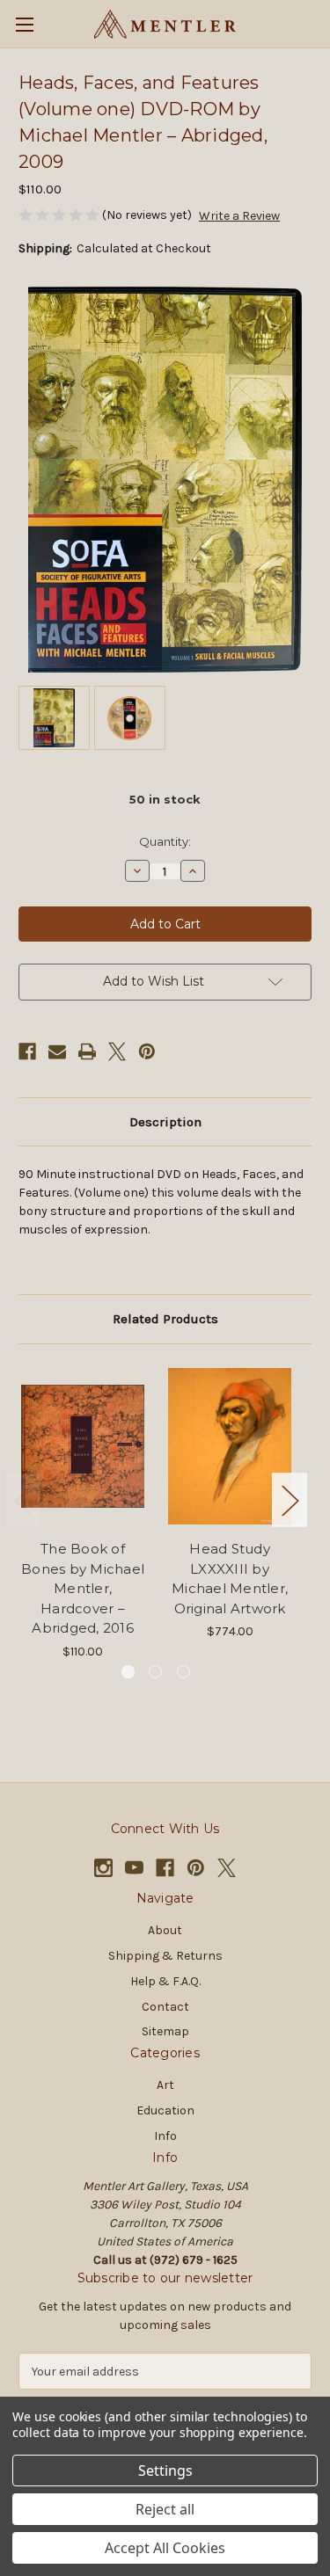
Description (165, 1122)
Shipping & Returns (165, 1956)
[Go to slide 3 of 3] (183, 1672)
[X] (117, 1052)
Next (290, 1499)
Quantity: (165, 841)
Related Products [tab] (165, 1319)
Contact (165, 2007)
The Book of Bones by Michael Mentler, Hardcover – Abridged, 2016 (83, 1588)
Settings (165, 2470)
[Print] (87, 1052)
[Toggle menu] (24, 24)
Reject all (165, 2509)
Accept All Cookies (165, 2548)
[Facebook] (27, 1052)
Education (165, 2110)
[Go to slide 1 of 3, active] (128, 1672)
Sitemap (165, 2031)
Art (165, 2085)
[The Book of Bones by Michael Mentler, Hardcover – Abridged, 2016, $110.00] (83, 1447)
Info (165, 2136)
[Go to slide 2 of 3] (155, 1672)
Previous (23, 1499)
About (165, 1930)
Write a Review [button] (239, 216)
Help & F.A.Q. (165, 1981)
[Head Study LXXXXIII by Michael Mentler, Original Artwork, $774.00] (230, 1447)
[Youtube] (134, 1868)
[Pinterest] (147, 1052)
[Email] (57, 1052)
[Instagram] (103, 1868)
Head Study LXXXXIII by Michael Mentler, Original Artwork (230, 1579)
